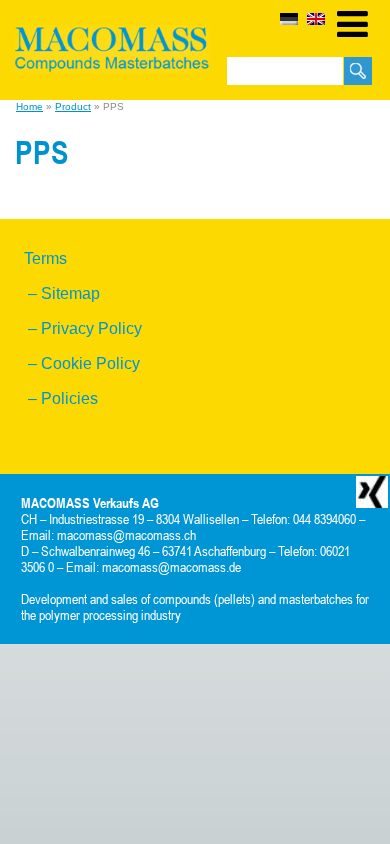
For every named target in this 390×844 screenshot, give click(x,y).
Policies (69, 398)
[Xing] (372, 491)
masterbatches (316, 599)
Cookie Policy (90, 363)
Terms (45, 258)
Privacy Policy (91, 328)
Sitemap (70, 293)
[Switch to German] (289, 19)
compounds (182, 599)
